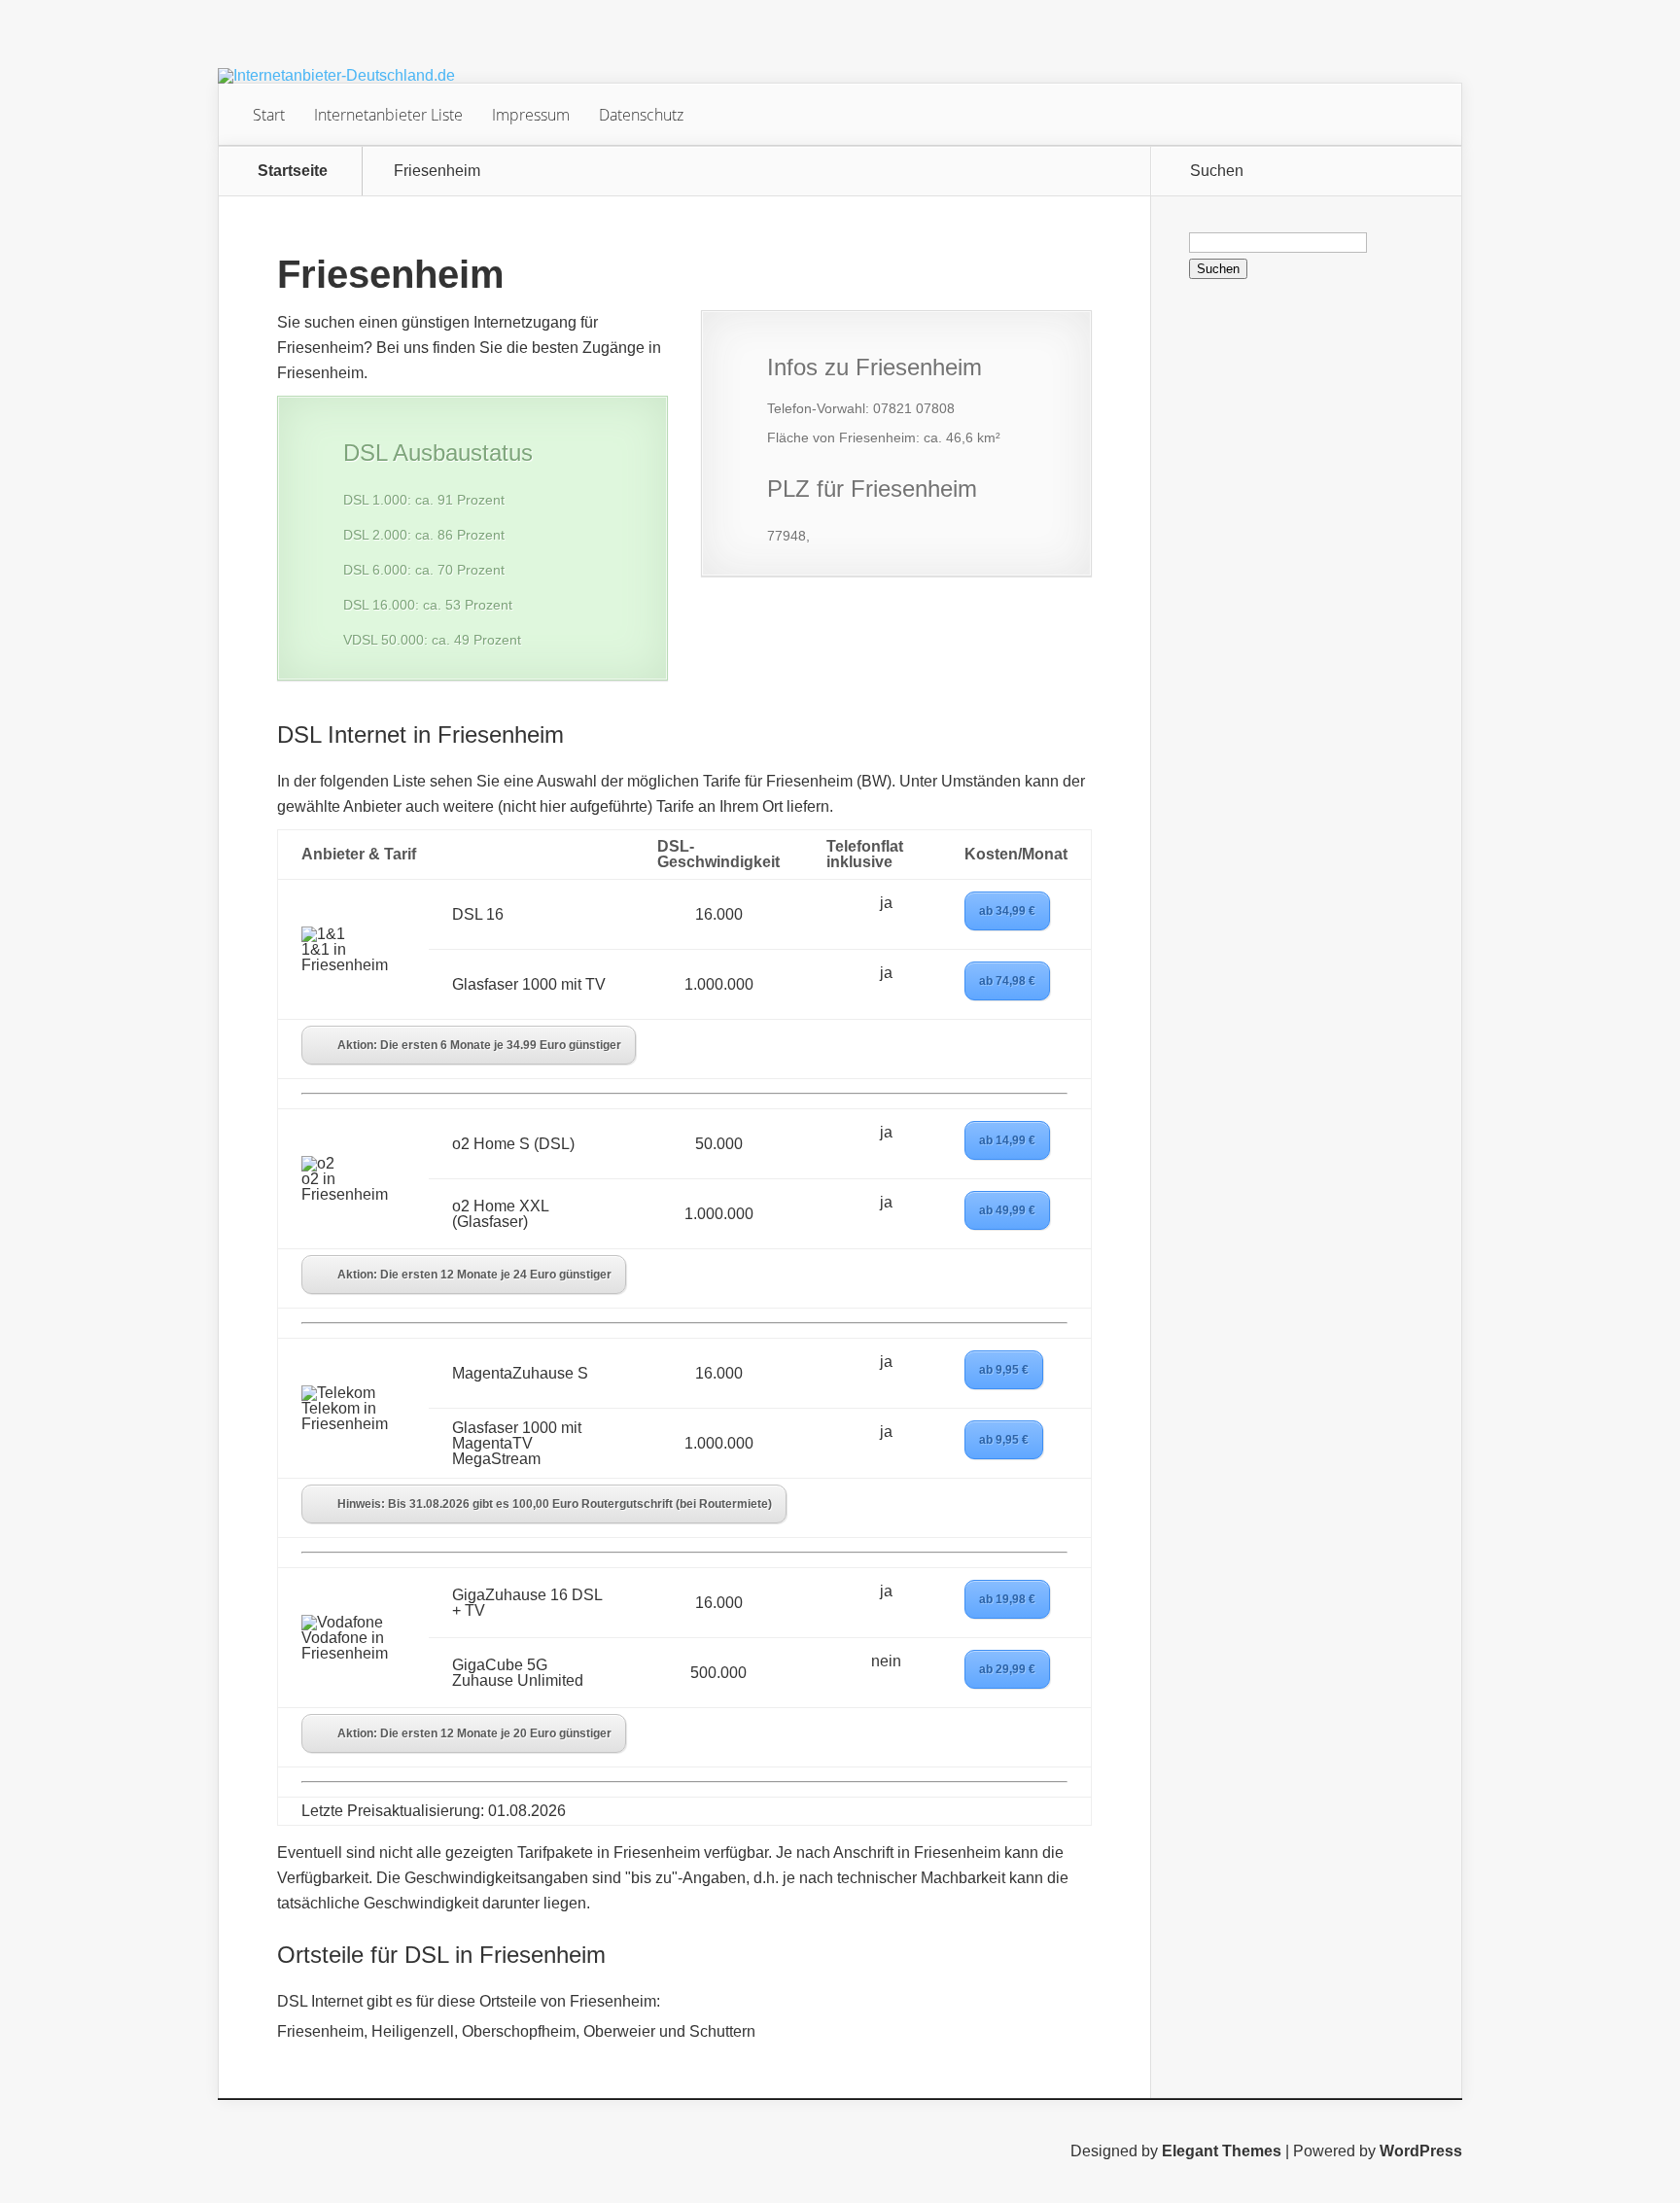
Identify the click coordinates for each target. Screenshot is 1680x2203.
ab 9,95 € (1004, 1370)
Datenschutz (641, 115)
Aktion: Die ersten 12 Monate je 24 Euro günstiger (474, 1275)
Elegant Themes (1222, 2151)
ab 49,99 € (1007, 1210)
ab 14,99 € (1007, 1140)
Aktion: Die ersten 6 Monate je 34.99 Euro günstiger (479, 1045)
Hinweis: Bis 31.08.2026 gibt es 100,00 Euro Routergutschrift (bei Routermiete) (555, 1504)
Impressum (531, 115)
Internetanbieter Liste (388, 115)
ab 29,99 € (1007, 1669)
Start (269, 115)
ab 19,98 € (1007, 1599)
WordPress (1421, 2151)
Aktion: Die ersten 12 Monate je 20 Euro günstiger (474, 1733)
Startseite (293, 171)
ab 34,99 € (1007, 911)
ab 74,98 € (1007, 981)
